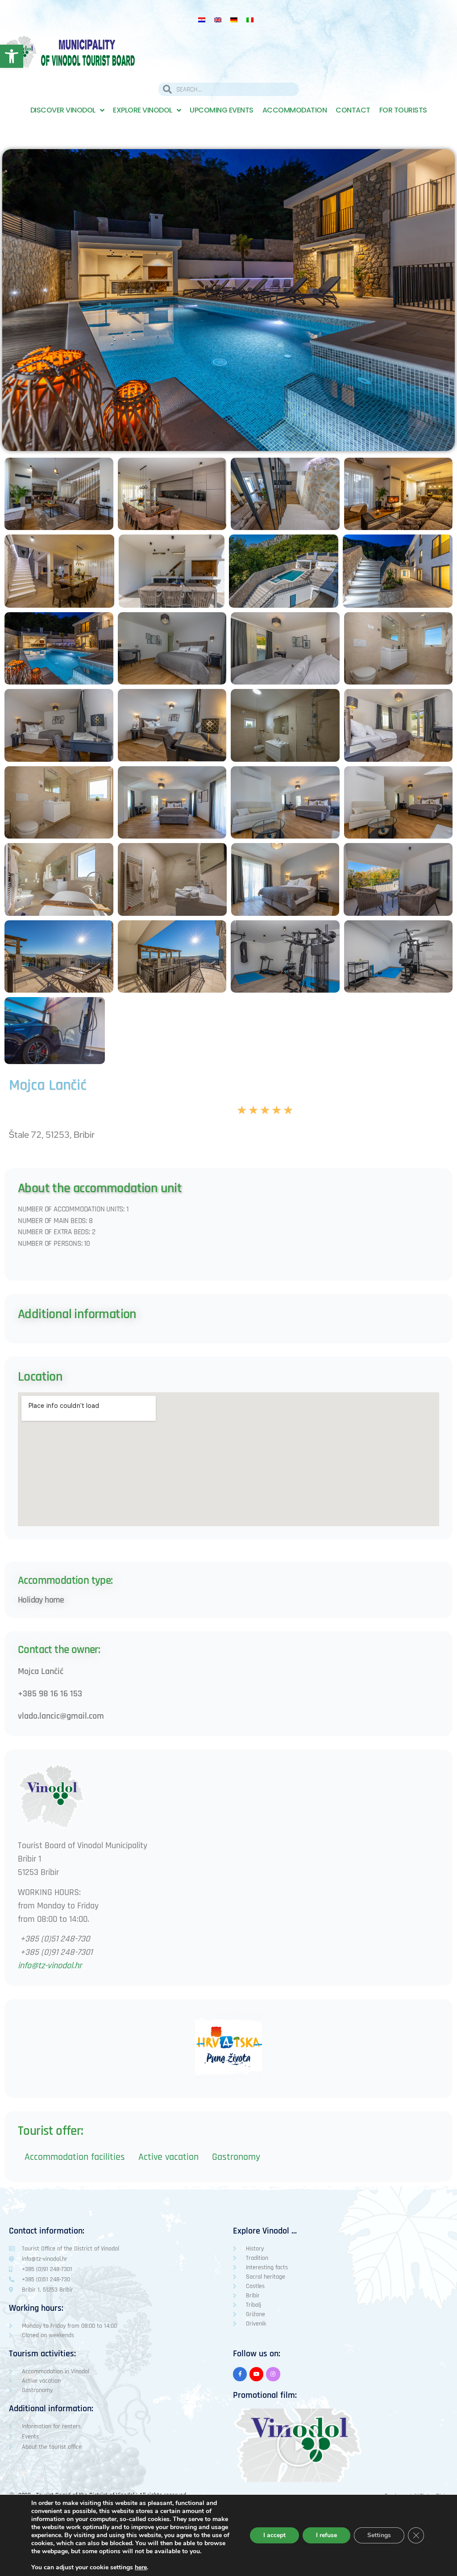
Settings (379, 2535)
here (141, 2568)
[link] (12, 56)
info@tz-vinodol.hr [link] (50, 1966)
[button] (298, 2445)
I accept (274, 2535)
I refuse (326, 2535)
